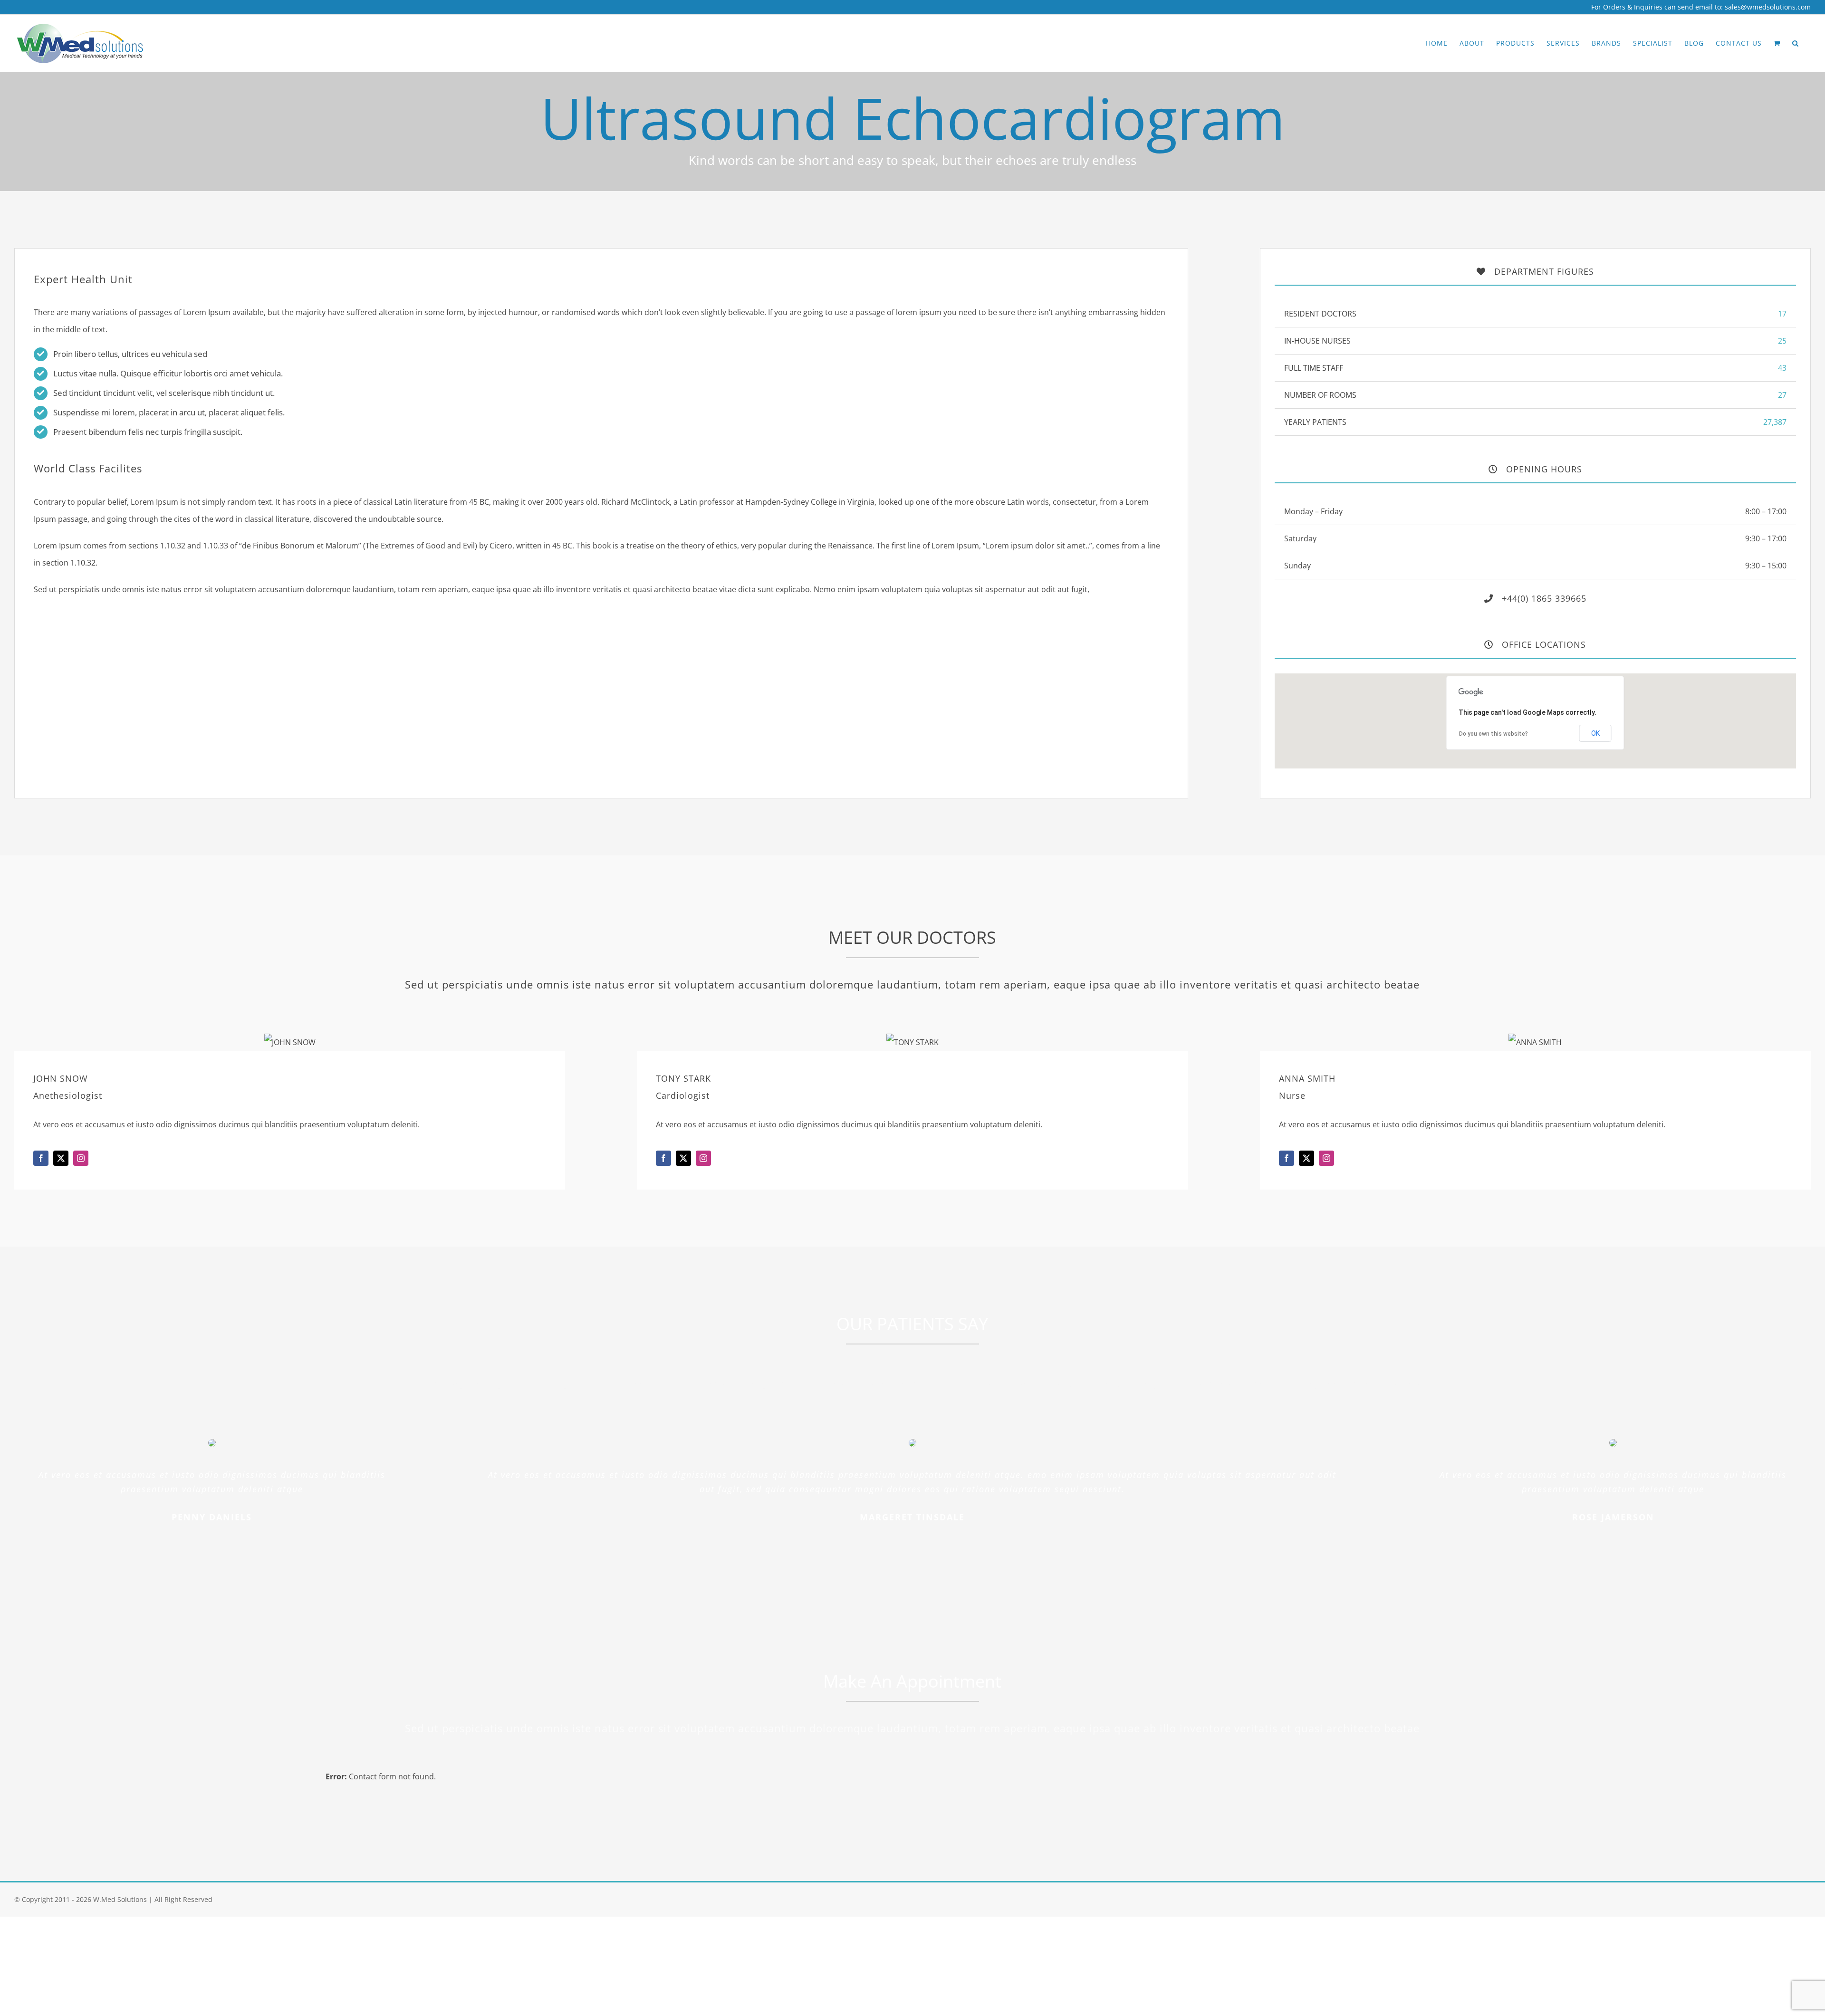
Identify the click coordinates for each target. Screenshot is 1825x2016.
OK (1595, 733)
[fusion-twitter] (61, 1158)
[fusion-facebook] (41, 1158)
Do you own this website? (1494, 734)
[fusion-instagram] (81, 1158)
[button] (1796, 43)
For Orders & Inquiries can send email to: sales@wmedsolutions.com (1701, 7)
